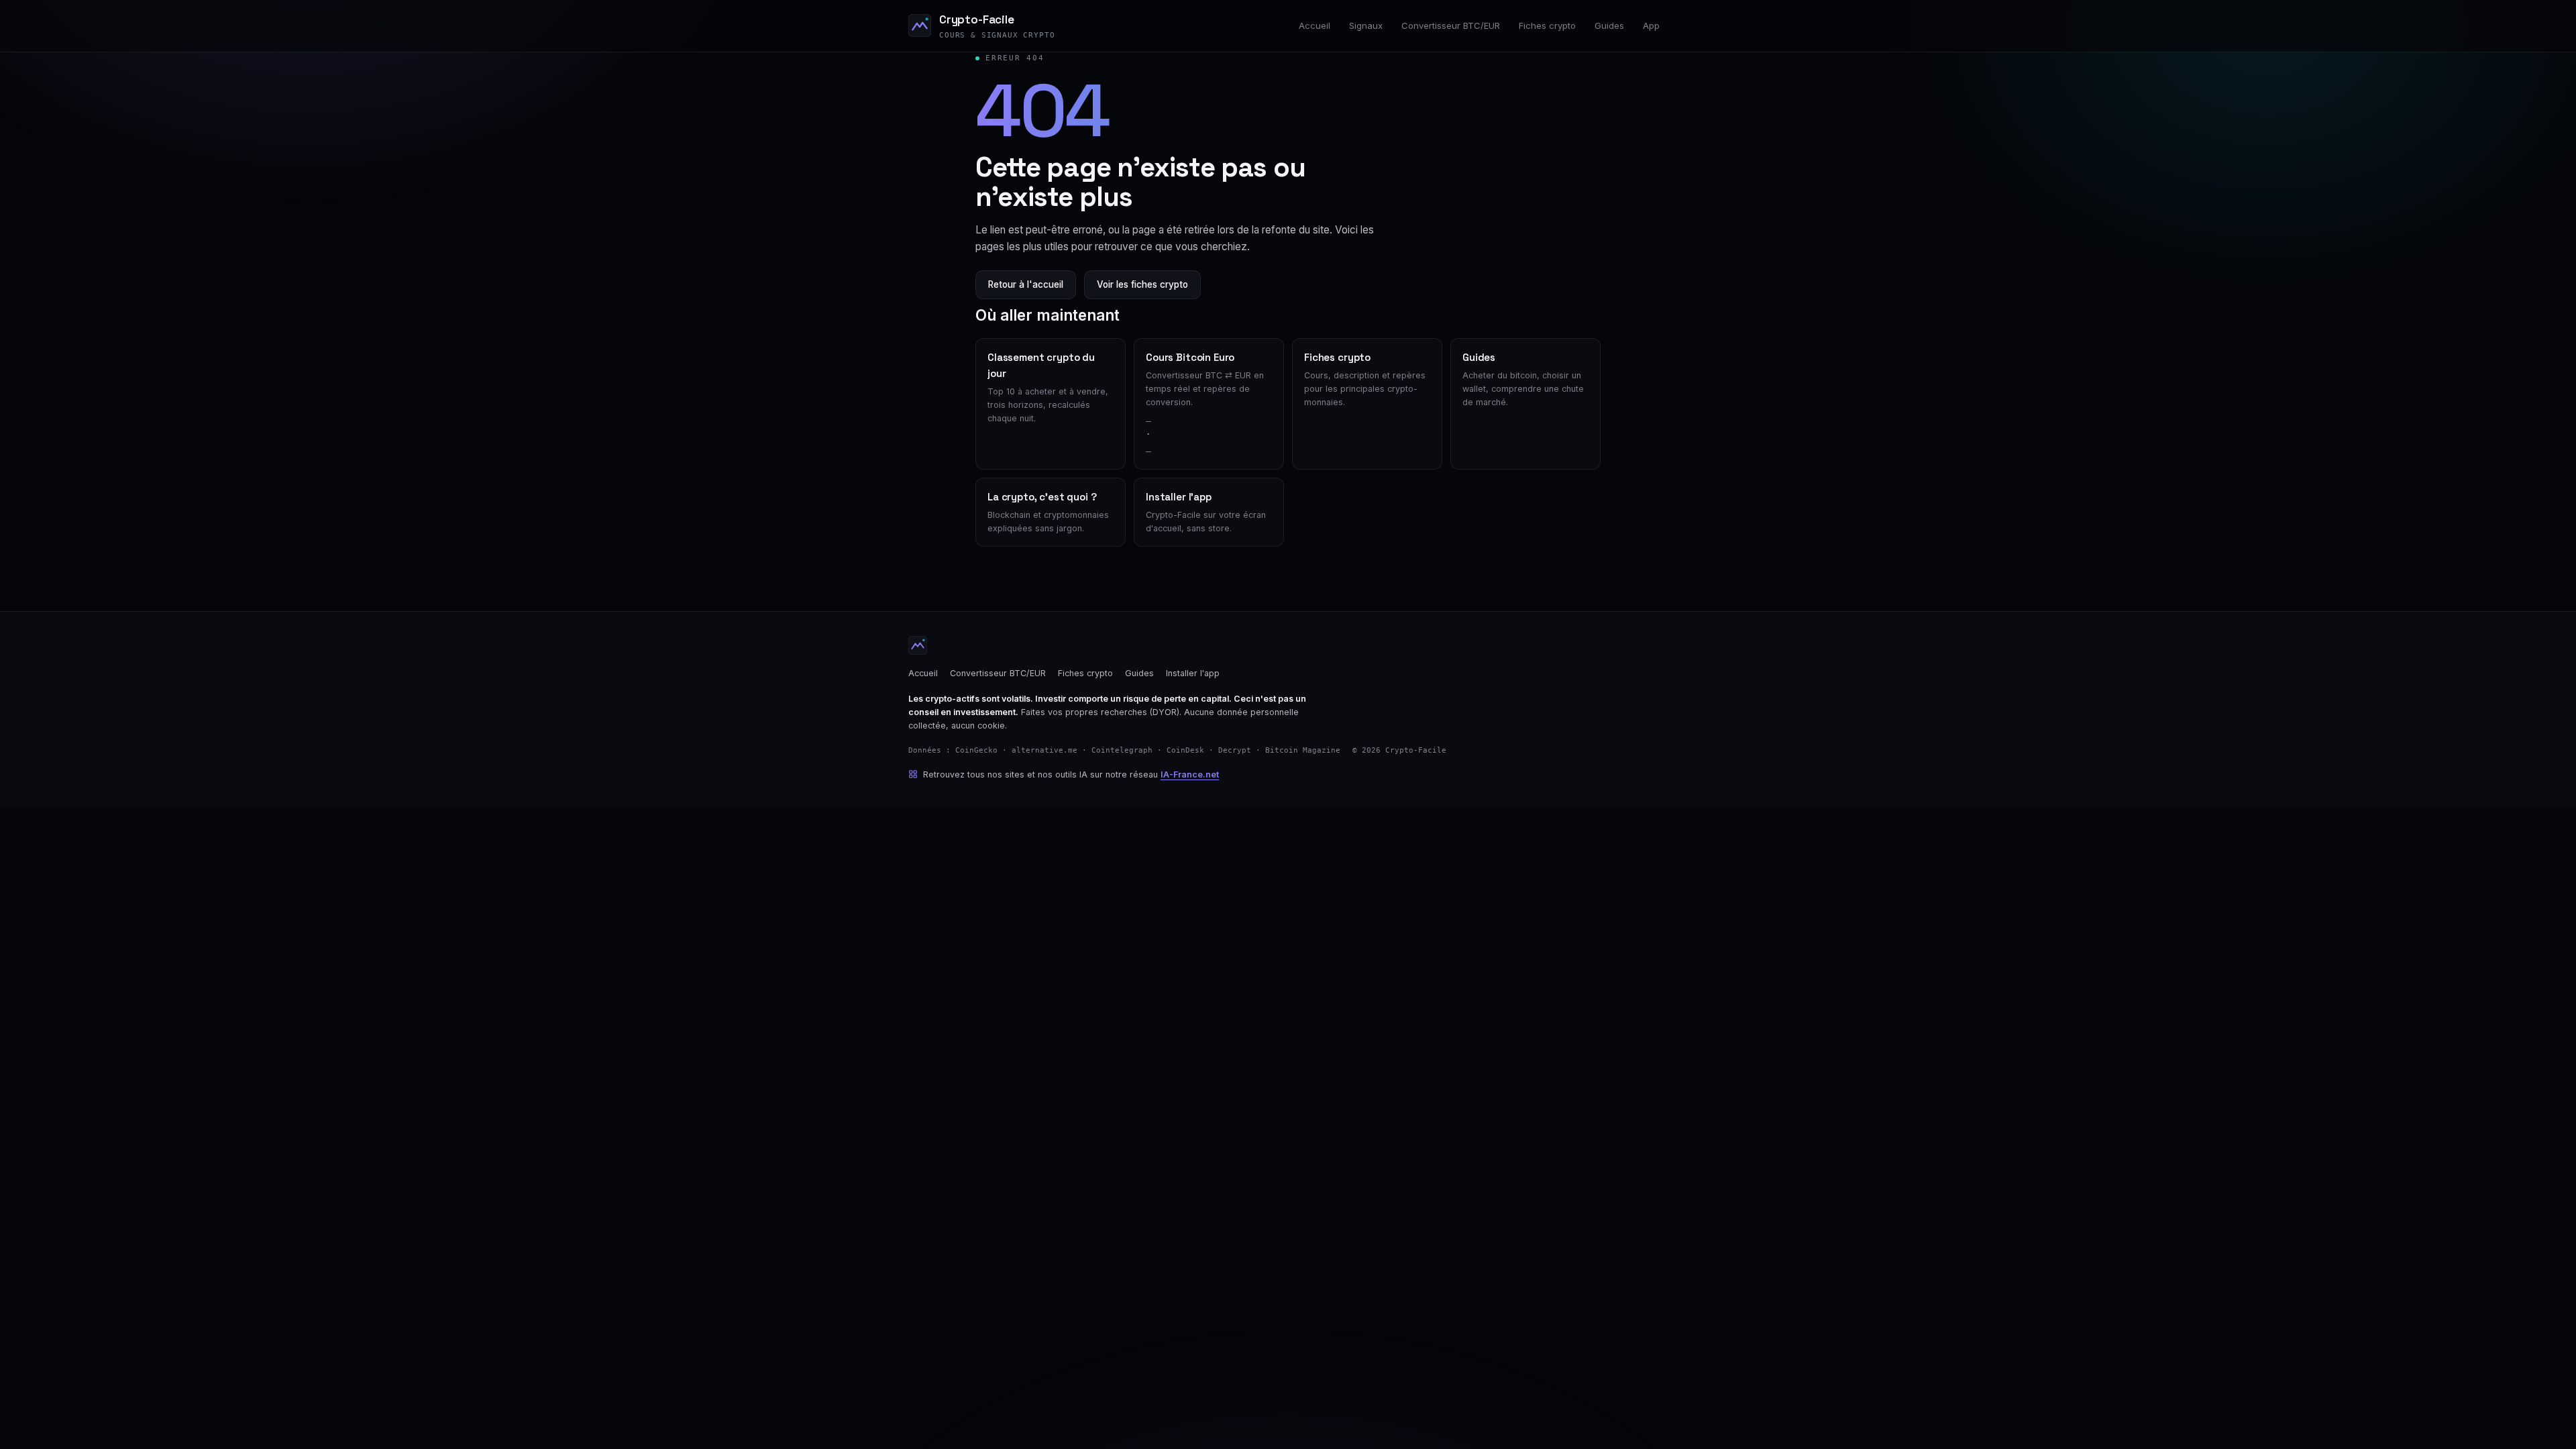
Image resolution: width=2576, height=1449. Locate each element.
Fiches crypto (1547, 25)
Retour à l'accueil (1026, 284)
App (1651, 25)
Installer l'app (1193, 673)
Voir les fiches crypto (1142, 284)
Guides (1609, 25)
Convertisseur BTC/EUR (1451, 25)
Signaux (1366, 25)
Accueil (1314, 25)
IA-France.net (1190, 774)
